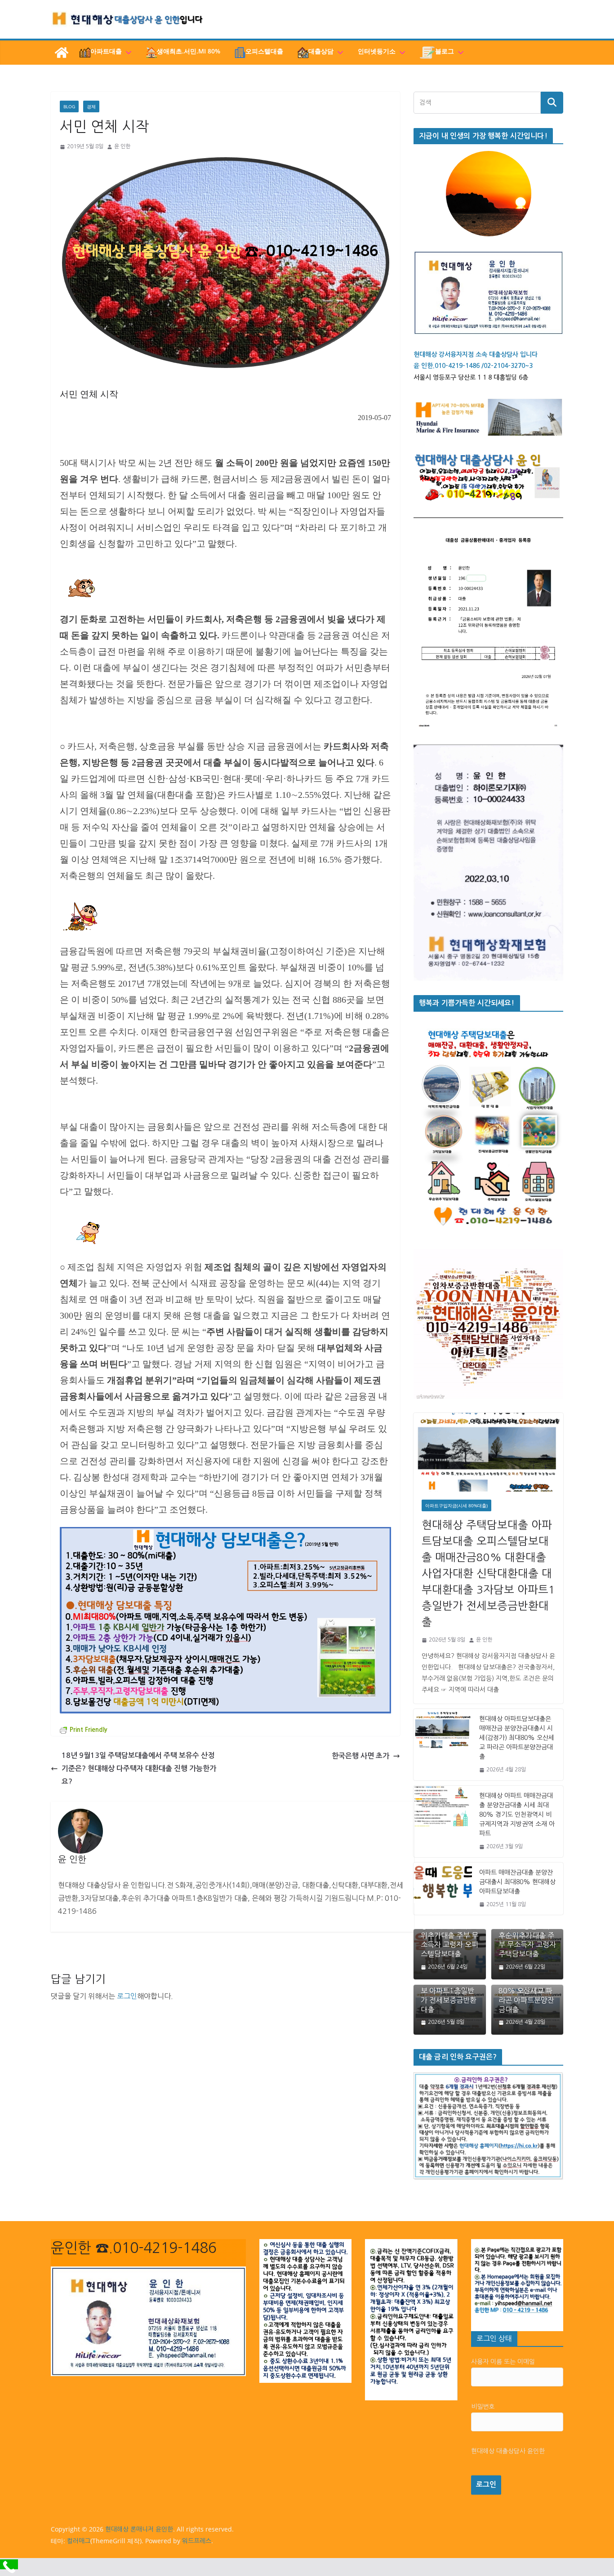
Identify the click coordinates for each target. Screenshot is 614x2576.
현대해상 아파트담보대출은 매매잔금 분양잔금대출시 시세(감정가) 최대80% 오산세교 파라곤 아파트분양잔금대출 (517, 1738)
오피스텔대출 (264, 51)
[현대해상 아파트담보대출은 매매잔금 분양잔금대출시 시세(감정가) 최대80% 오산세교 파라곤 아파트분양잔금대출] (443, 1745)
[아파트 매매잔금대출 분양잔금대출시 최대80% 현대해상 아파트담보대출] (443, 1889)
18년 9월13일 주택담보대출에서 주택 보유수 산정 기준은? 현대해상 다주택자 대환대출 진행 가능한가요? (139, 1768)
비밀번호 (483, 2407)
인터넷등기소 (377, 51)
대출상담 (321, 51)
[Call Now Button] (9, 2564)
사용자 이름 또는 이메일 (503, 2362)
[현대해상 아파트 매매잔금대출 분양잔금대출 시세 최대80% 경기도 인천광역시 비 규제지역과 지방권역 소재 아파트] (443, 1821)
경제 (91, 106)
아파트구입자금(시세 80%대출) (456, 1505)
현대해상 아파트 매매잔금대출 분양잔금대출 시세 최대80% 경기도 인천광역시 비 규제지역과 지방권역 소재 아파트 (517, 1815)
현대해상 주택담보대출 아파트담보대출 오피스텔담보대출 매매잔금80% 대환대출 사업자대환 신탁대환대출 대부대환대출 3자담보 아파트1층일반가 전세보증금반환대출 (488, 1573)
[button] (127, 53)
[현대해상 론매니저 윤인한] (62, 53)
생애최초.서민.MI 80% (189, 51)
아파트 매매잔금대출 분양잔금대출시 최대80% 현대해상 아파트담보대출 (517, 1882)
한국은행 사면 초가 (360, 1756)
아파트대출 (106, 51)
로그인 (127, 1996)
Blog (69, 106)
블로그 (445, 51)
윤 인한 (122, 146)
